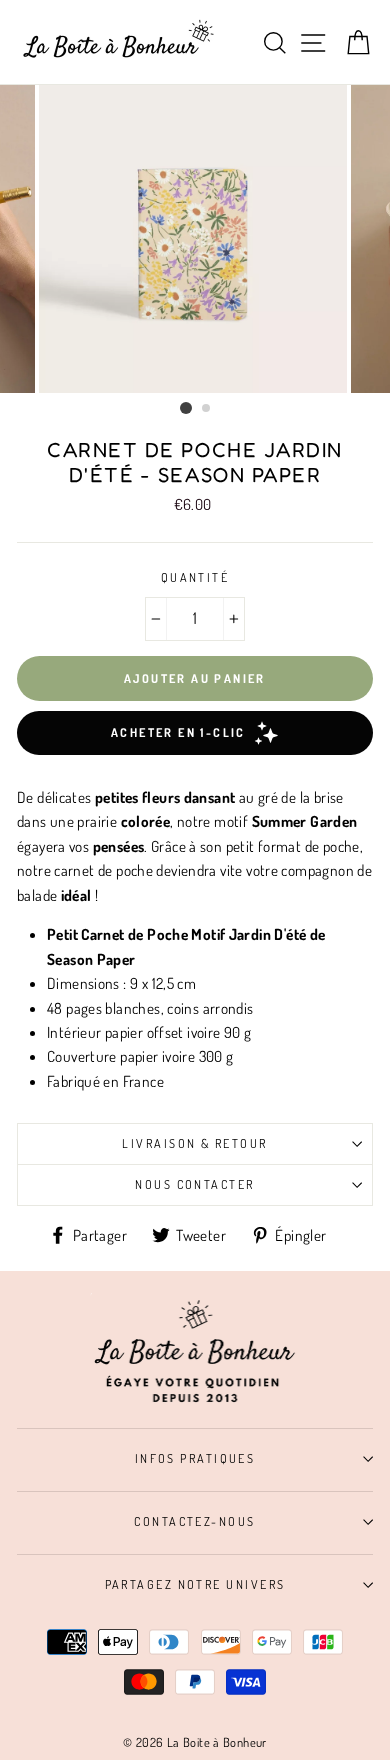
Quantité (195, 577)
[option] (195, 239)
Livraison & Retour (194, 1143)
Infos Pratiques (195, 1458)
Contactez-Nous (194, 1521)
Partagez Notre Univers (195, 1584)
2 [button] (207, 409)
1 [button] (186, 408)
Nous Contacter (194, 1184)
